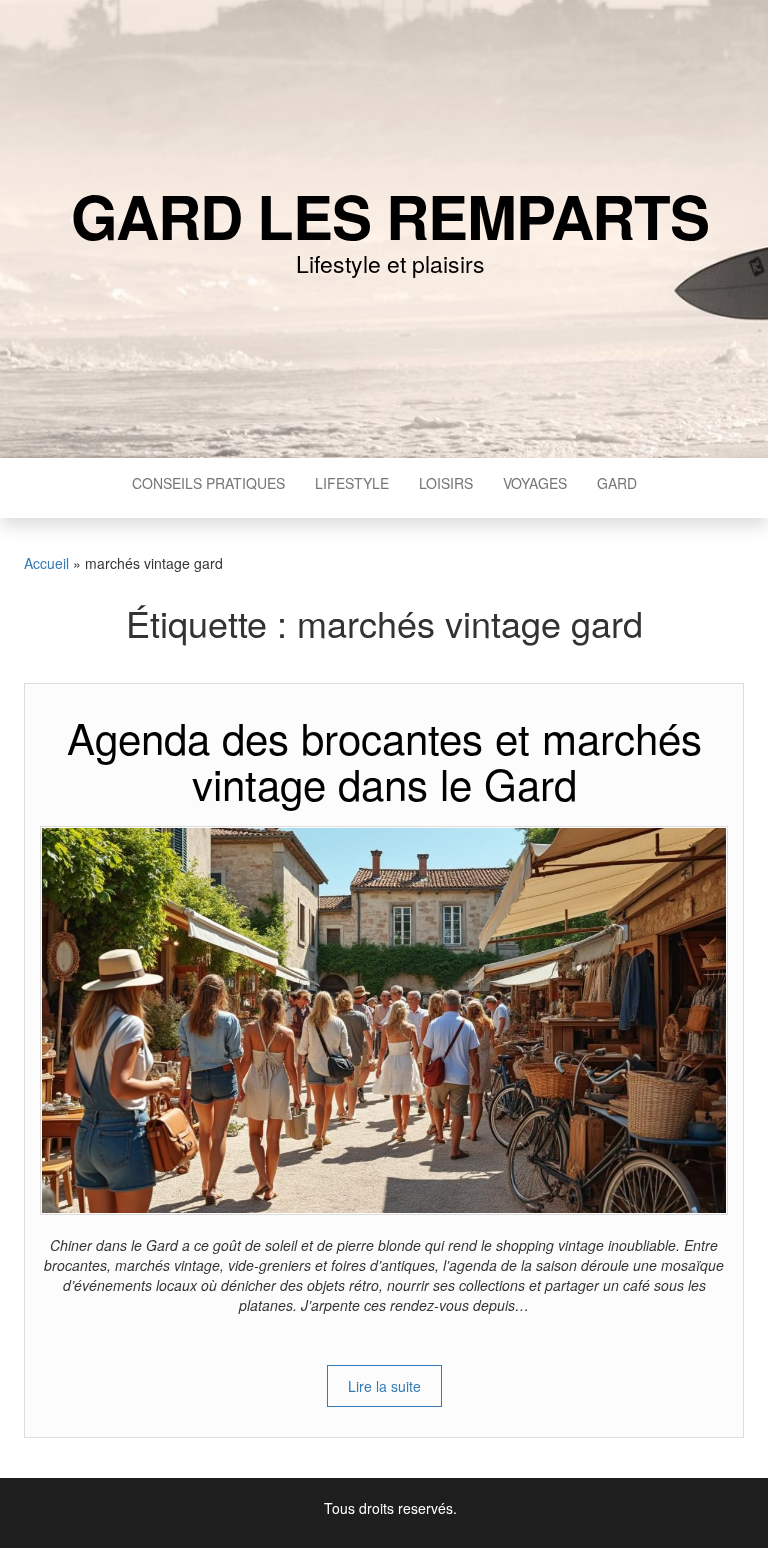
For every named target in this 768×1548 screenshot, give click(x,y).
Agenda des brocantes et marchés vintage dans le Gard (384, 760)
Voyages (535, 483)
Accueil (46, 563)
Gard (617, 483)
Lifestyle (352, 483)
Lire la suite (384, 1386)
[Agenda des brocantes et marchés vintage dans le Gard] (384, 1018)
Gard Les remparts (390, 215)
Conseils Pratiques (208, 483)
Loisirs (446, 483)
